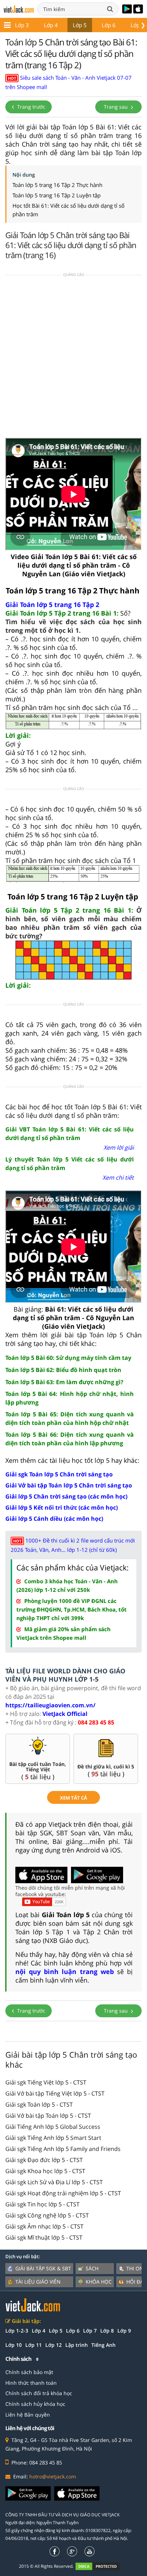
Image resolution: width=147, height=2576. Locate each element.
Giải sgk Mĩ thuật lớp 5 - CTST (44, 2237)
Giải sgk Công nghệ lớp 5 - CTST (47, 2215)
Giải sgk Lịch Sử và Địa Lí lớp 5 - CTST (54, 2182)
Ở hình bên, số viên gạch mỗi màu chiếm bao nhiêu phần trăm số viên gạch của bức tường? (73, 923)
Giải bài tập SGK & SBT (43, 2268)
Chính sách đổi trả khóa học (39, 2393)
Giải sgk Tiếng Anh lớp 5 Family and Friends (63, 2149)
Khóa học (99, 2282)
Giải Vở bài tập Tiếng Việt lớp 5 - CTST (55, 2093)
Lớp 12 (54, 2345)
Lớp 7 (90, 2331)
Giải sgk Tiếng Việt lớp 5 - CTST (46, 2082)
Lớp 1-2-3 (17, 2331)
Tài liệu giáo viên (38, 2282)
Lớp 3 (22, 25)
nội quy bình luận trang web (65, 1972)
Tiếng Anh (103, 2345)
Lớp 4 (51, 25)
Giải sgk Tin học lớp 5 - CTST (42, 2204)
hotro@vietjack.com (53, 2476)
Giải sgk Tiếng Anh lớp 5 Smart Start (53, 2138)
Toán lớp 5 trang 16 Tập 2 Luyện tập (57, 195)
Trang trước (31, 107)
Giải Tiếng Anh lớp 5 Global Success (53, 2127)
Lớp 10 (14, 2345)
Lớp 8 (107, 2331)
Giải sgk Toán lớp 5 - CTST (39, 2104)
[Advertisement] (73, 359)
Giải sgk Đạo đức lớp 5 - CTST (44, 2160)
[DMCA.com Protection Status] (102, 2566)
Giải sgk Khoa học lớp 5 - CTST (45, 2171)
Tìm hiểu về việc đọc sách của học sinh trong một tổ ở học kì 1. (73, 626)
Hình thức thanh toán (31, 2383)
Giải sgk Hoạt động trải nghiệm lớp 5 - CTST (63, 2193)
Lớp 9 (124, 2331)
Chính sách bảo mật (29, 2372)
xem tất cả (73, 1798)
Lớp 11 (34, 2345)
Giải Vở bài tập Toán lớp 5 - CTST (48, 2116)
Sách (92, 2268)
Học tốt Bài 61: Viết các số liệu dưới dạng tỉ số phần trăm (69, 210)
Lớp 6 (109, 25)
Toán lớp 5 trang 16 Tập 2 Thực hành (57, 185)
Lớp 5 (80, 25)
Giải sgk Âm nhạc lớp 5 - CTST (44, 2226)
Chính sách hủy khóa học (35, 2404)
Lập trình (77, 2345)
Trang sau (116, 107)
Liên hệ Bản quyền (28, 2415)
